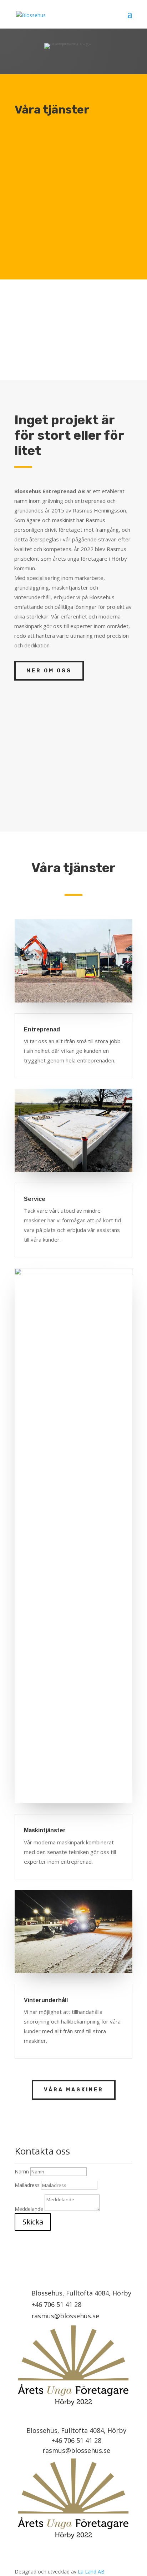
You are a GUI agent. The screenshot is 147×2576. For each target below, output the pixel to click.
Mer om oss (49, 671)
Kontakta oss (55, 352)
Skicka (33, 2222)
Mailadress (27, 2185)
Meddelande (29, 2209)
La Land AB (91, 2572)
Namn (22, 2171)
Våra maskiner (74, 2090)
